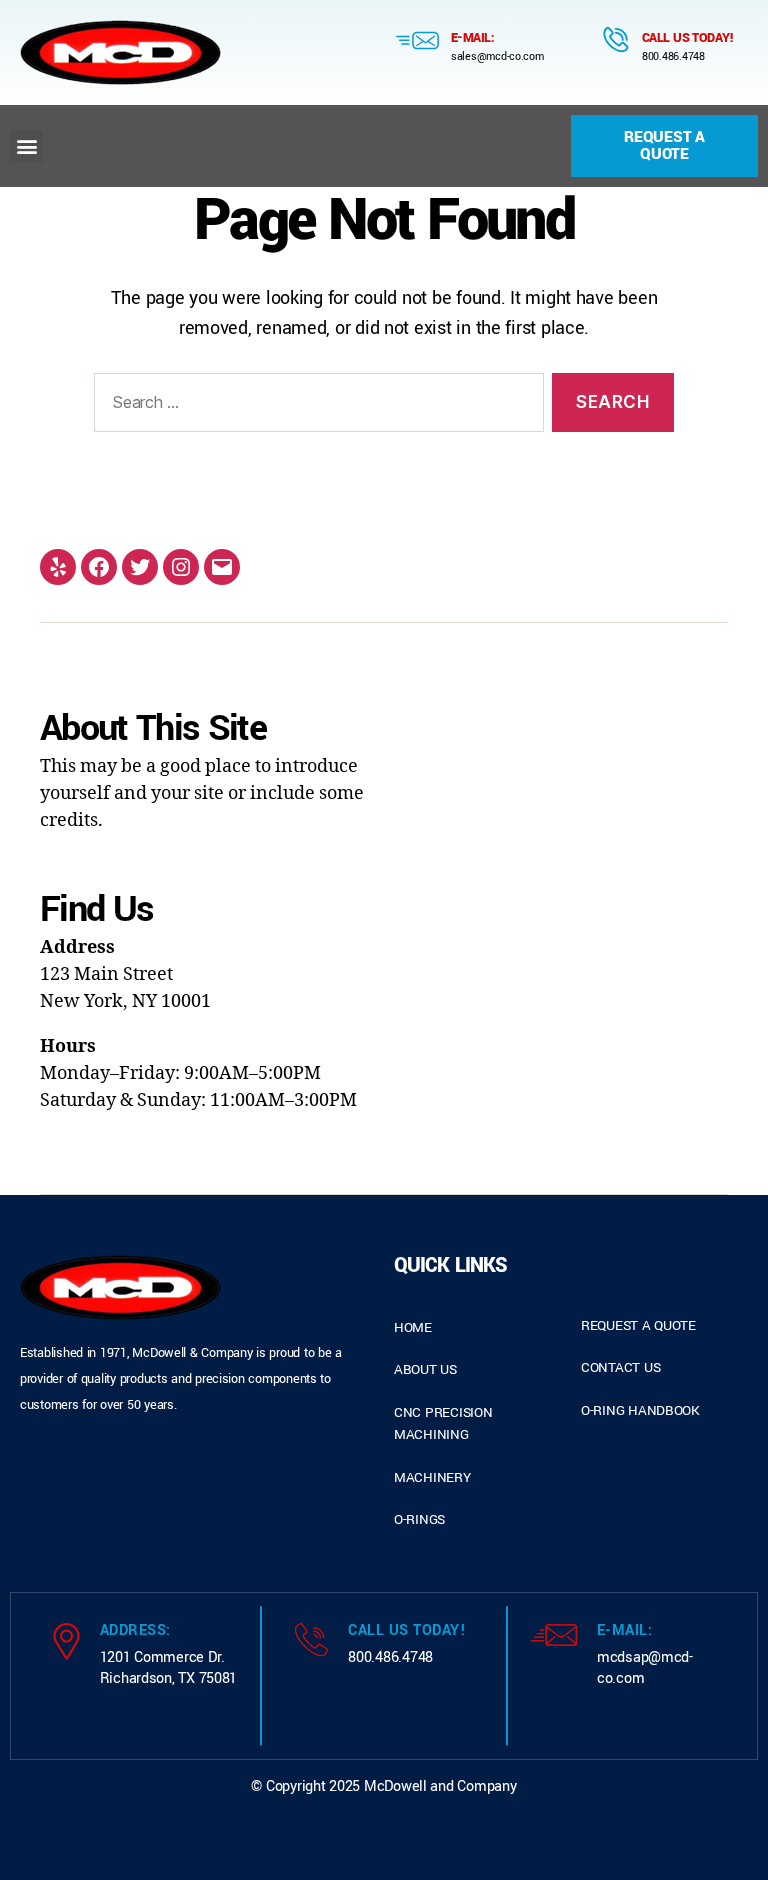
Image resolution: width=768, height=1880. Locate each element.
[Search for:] (315, 406)
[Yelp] (58, 567)
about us (425, 1369)
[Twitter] (140, 567)
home (413, 1327)
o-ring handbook (640, 1410)
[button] (26, 146)
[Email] (222, 567)
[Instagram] (181, 567)
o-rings (419, 1519)
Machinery (432, 1477)
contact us (620, 1367)
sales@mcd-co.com (497, 56)
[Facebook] (99, 567)
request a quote (638, 1325)
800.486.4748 (673, 56)
